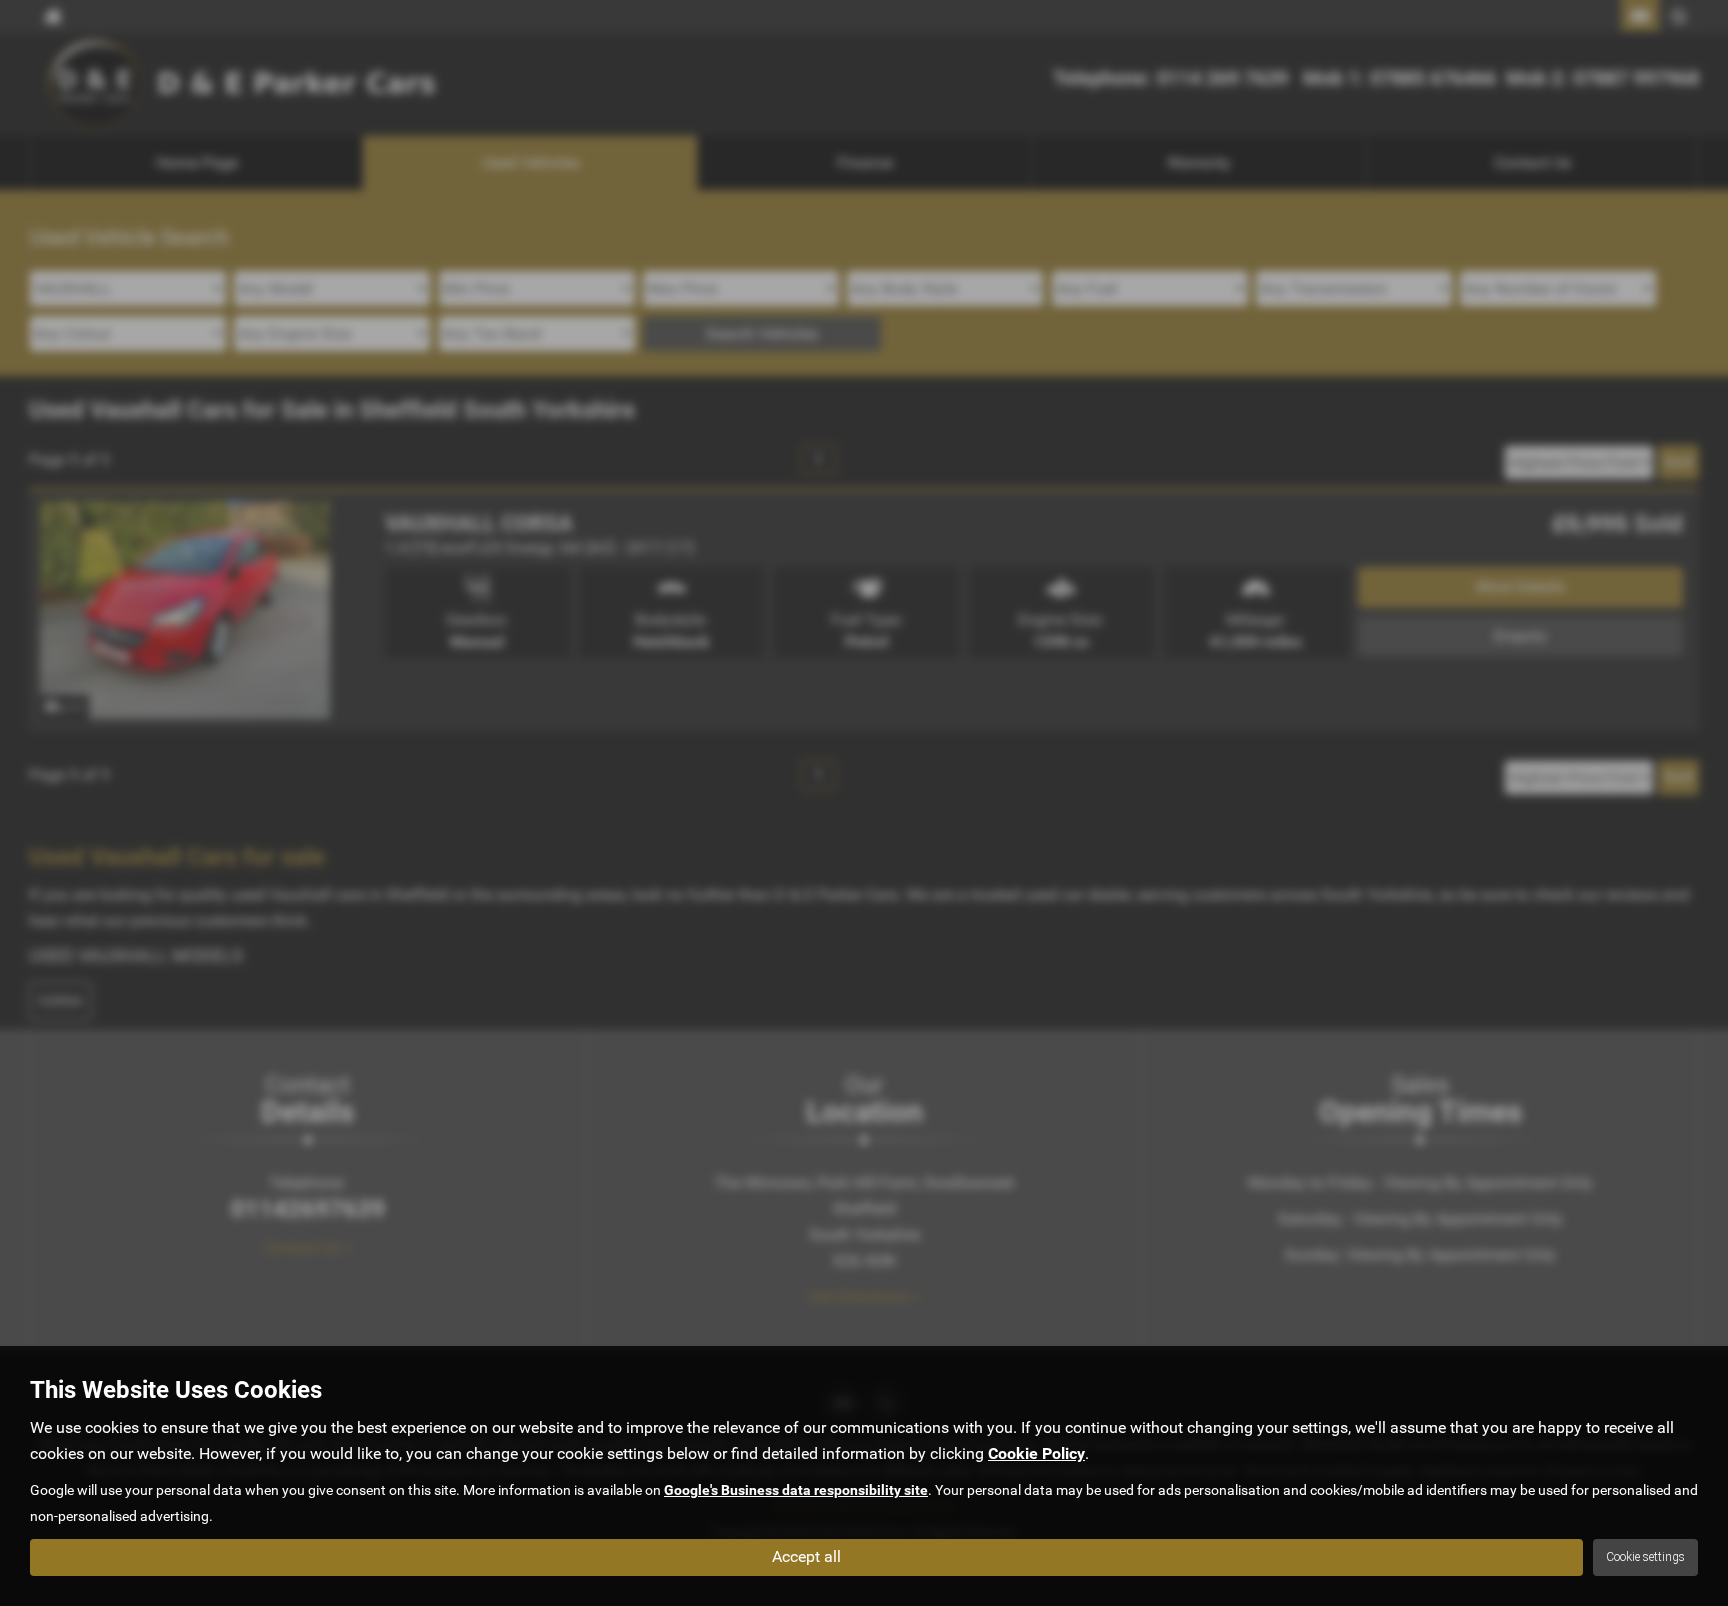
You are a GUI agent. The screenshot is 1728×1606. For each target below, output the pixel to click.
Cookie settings (1645, 1557)
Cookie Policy (1036, 1453)
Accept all (806, 1556)
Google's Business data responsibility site (796, 1490)
